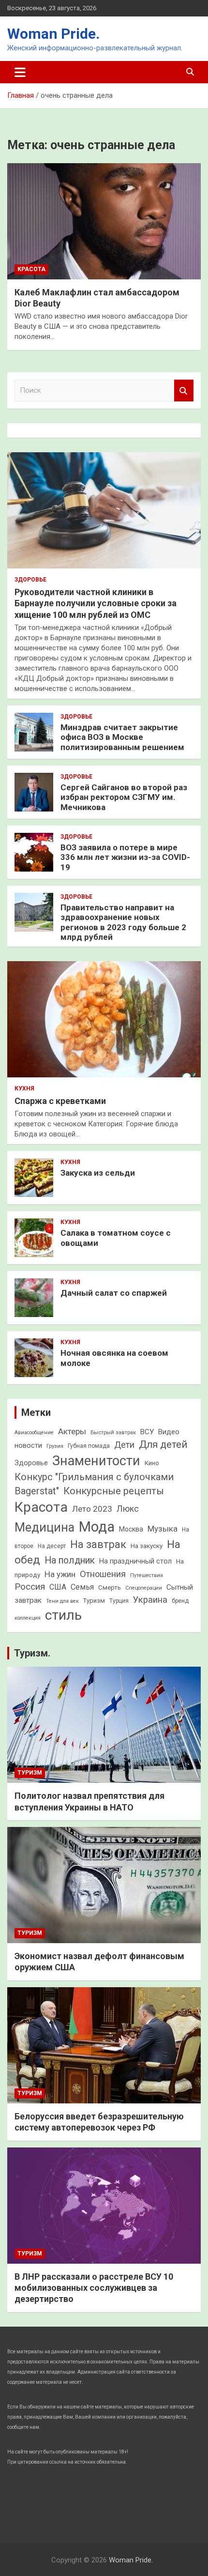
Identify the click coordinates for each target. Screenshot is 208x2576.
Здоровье (30, 580)
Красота (31, 269)
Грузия (55, 1446)
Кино (152, 1463)
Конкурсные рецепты (114, 1491)
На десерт (52, 1546)
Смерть (110, 1587)
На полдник (70, 1560)
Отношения (103, 1574)
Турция (119, 1601)
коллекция (28, 1618)
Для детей (163, 1444)
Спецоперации (144, 1588)
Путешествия (147, 1575)
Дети (124, 1445)
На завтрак (98, 1544)
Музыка (163, 1529)
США (58, 1587)
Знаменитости (96, 1461)
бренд (180, 1601)
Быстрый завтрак (113, 1432)
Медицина (45, 1527)
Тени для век (62, 1601)
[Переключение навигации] (20, 72)
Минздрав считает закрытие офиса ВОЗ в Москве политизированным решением (122, 737)
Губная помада (89, 1446)
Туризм (94, 1601)
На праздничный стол (135, 1561)
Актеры (72, 1431)
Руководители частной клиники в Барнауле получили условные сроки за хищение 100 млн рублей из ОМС (96, 603)
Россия (30, 1587)
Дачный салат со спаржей (114, 1293)
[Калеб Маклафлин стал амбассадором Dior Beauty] (104, 221)
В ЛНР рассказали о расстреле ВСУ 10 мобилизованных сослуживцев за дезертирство (94, 2288)
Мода (97, 1527)
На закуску (147, 1546)
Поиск (184, 391)
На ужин (60, 1574)
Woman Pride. (53, 34)
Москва (131, 1529)
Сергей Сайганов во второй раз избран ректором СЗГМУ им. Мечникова (124, 797)
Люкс (128, 1509)
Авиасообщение (34, 1433)
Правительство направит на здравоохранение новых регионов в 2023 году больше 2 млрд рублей (123, 922)
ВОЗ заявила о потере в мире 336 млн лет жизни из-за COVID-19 (125, 857)
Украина (150, 1600)
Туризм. (32, 1653)
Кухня (24, 1089)
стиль (63, 1615)
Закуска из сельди (98, 1173)
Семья (82, 1587)
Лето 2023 (92, 1509)
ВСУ (147, 1432)
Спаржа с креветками (60, 1101)
